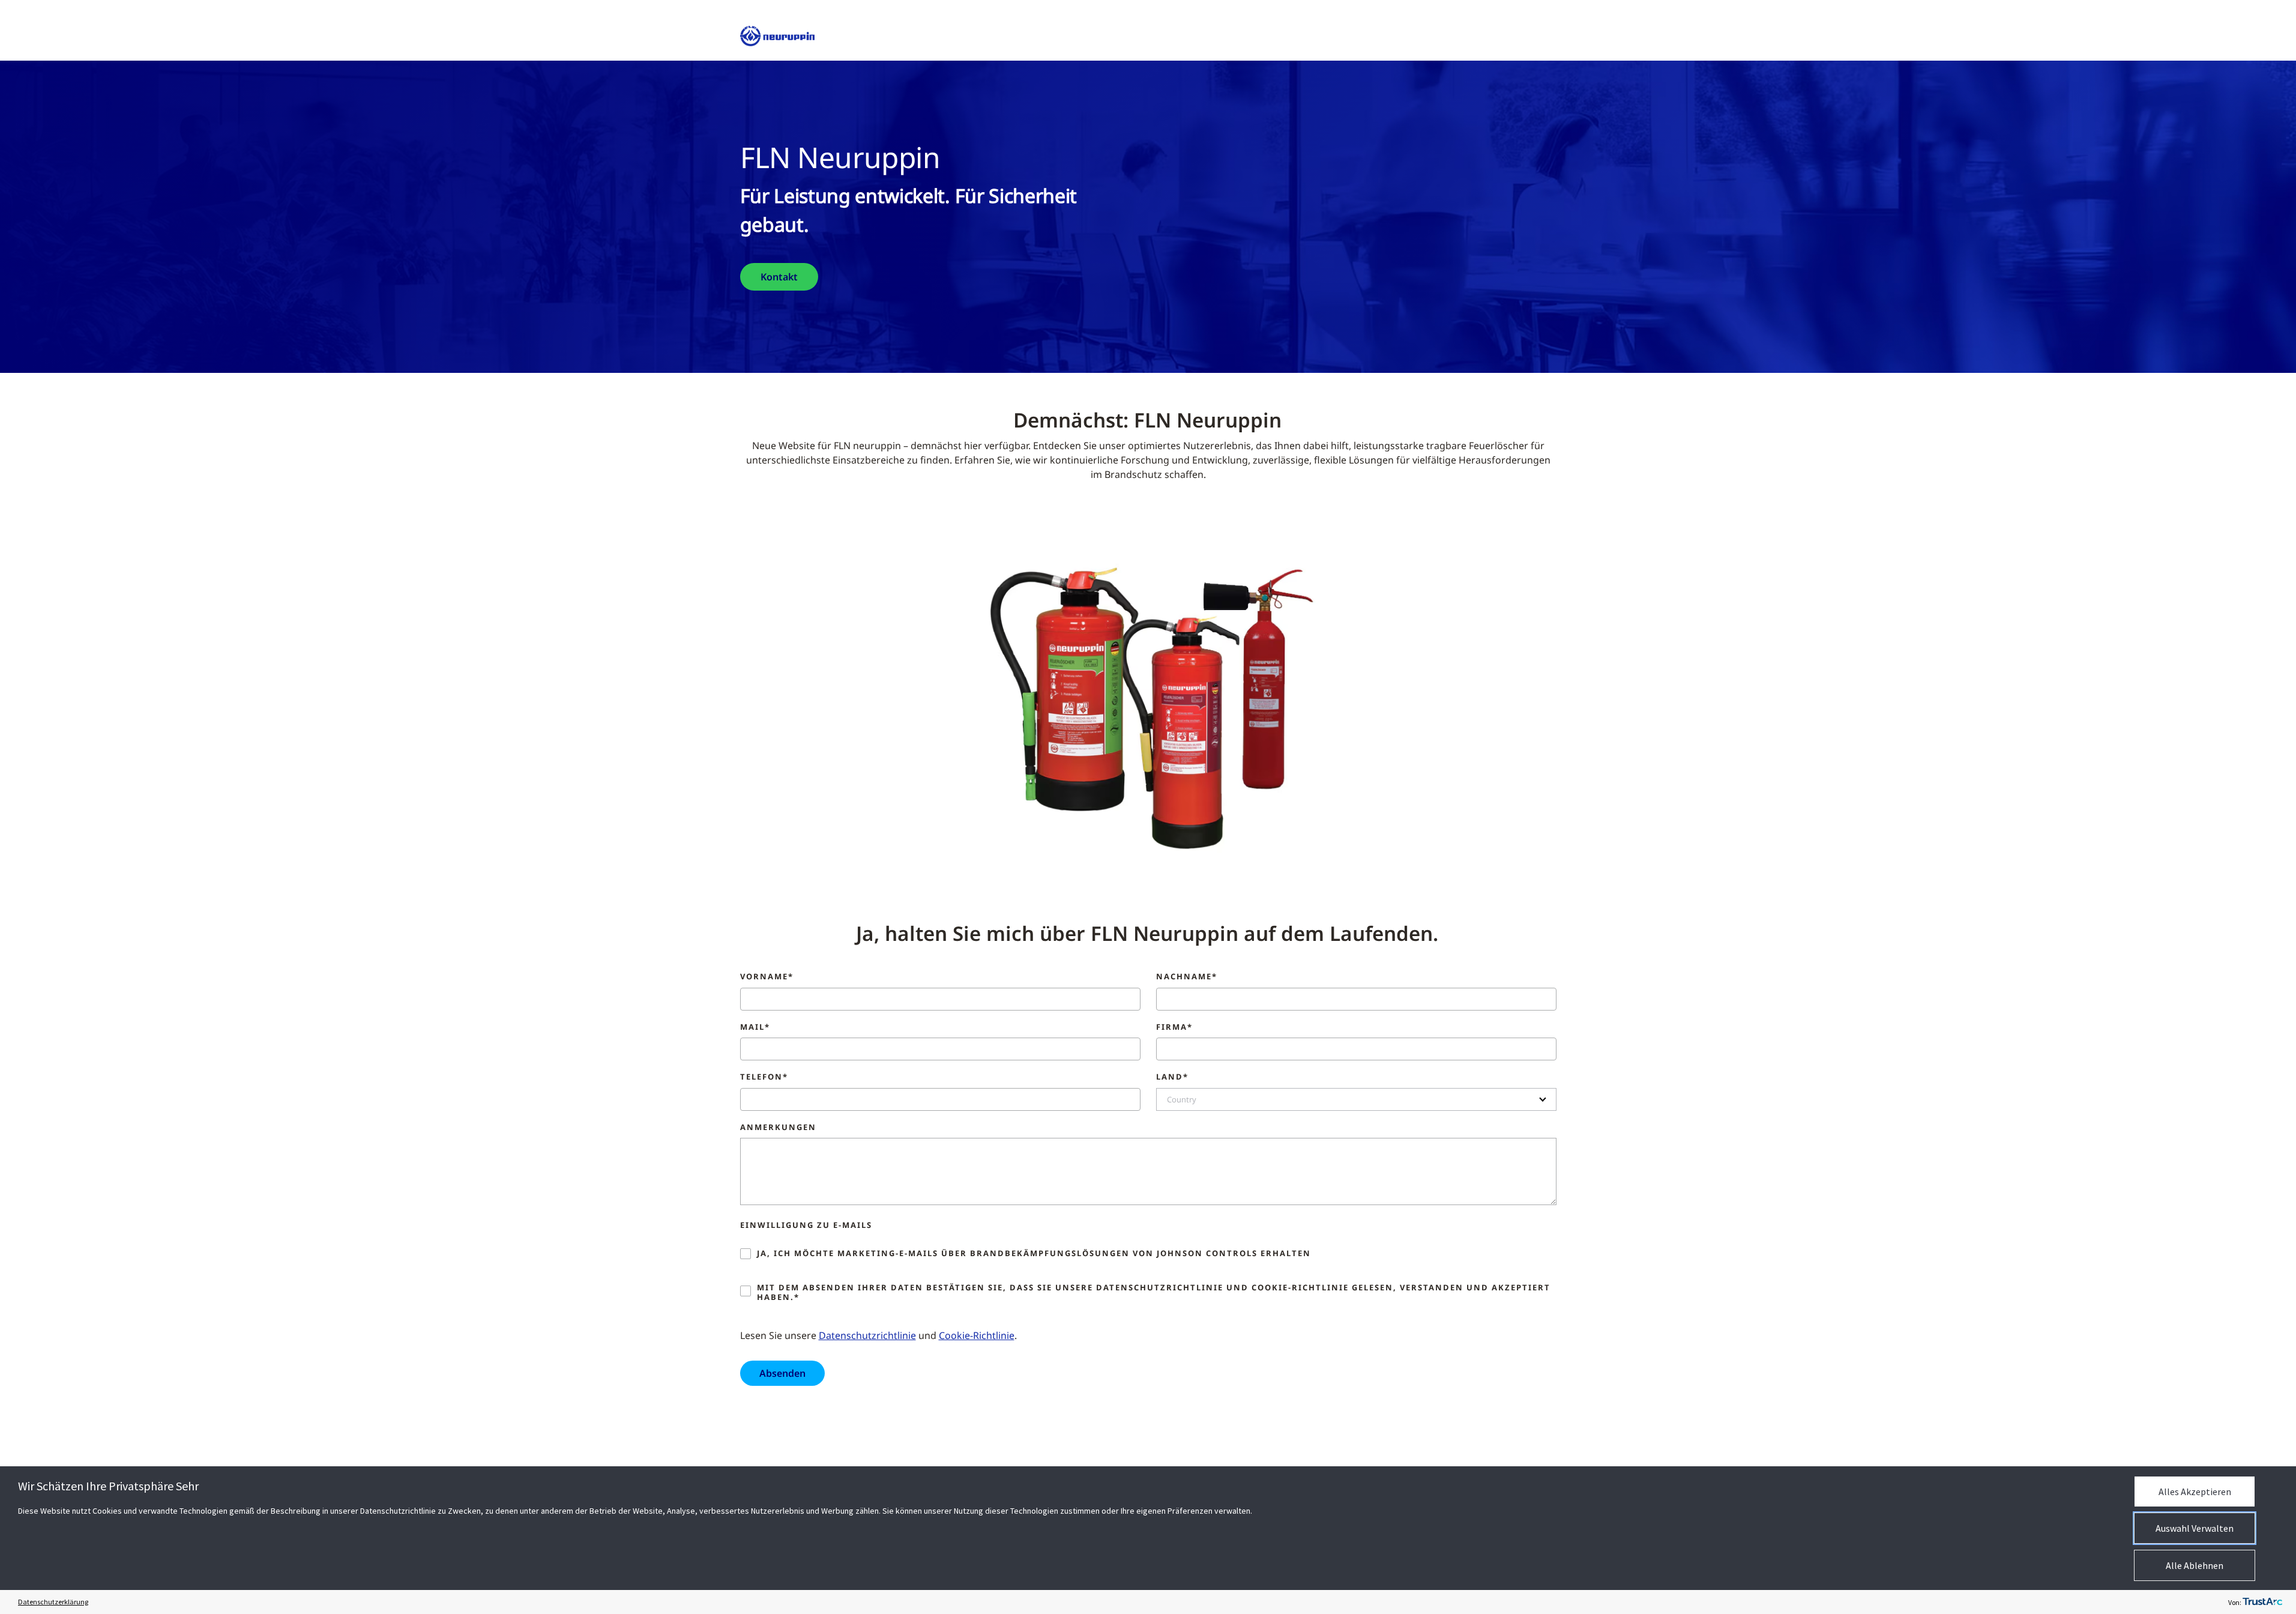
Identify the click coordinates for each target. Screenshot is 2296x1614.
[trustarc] (2262, 1602)
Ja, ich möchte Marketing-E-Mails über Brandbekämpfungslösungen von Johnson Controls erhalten (1034, 1254)
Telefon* (764, 1077)
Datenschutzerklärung (53, 1602)
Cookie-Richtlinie (977, 1335)
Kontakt (779, 277)
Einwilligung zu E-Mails (806, 1226)
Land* (1172, 1077)
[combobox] (1356, 1099)
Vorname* (767, 977)
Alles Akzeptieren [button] (2195, 1492)
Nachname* (1187, 977)
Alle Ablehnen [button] (2195, 1565)
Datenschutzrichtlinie (867, 1335)
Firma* (1174, 1027)
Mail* (755, 1027)
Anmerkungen (778, 1128)
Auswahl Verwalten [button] (2195, 1528)
